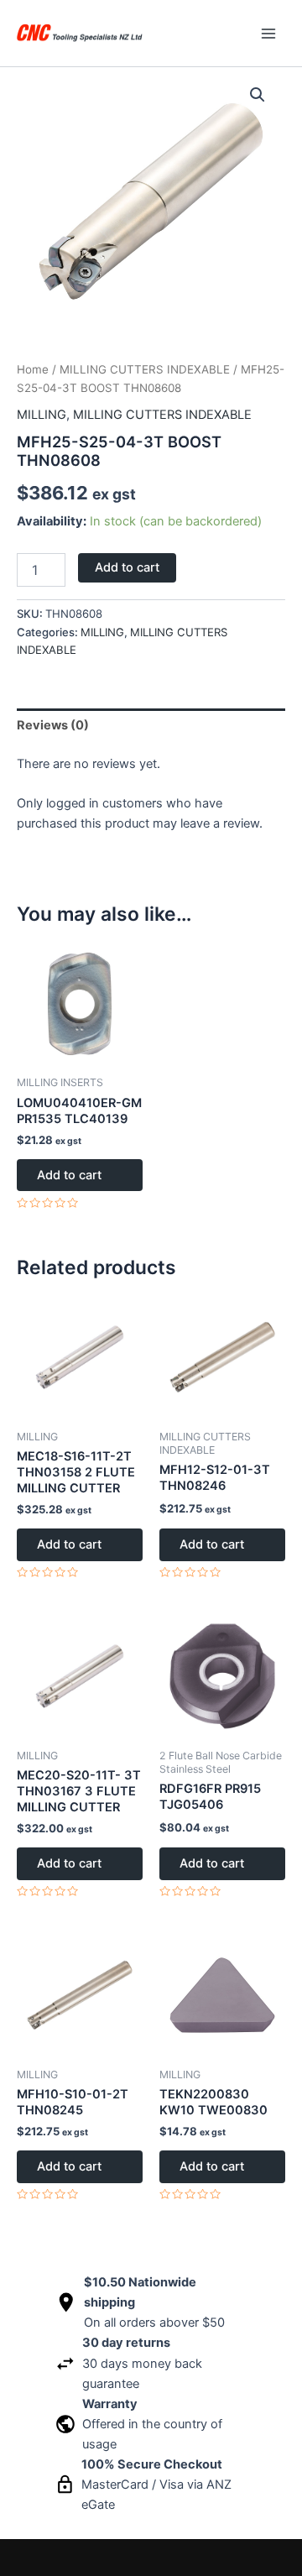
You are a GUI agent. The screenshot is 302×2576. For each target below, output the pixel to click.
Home (33, 369)
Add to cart (127, 567)
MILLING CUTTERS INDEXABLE (145, 369)
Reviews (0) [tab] (53, 725)
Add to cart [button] (69, 1175)
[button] (258, 95)
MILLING (42, 415)
